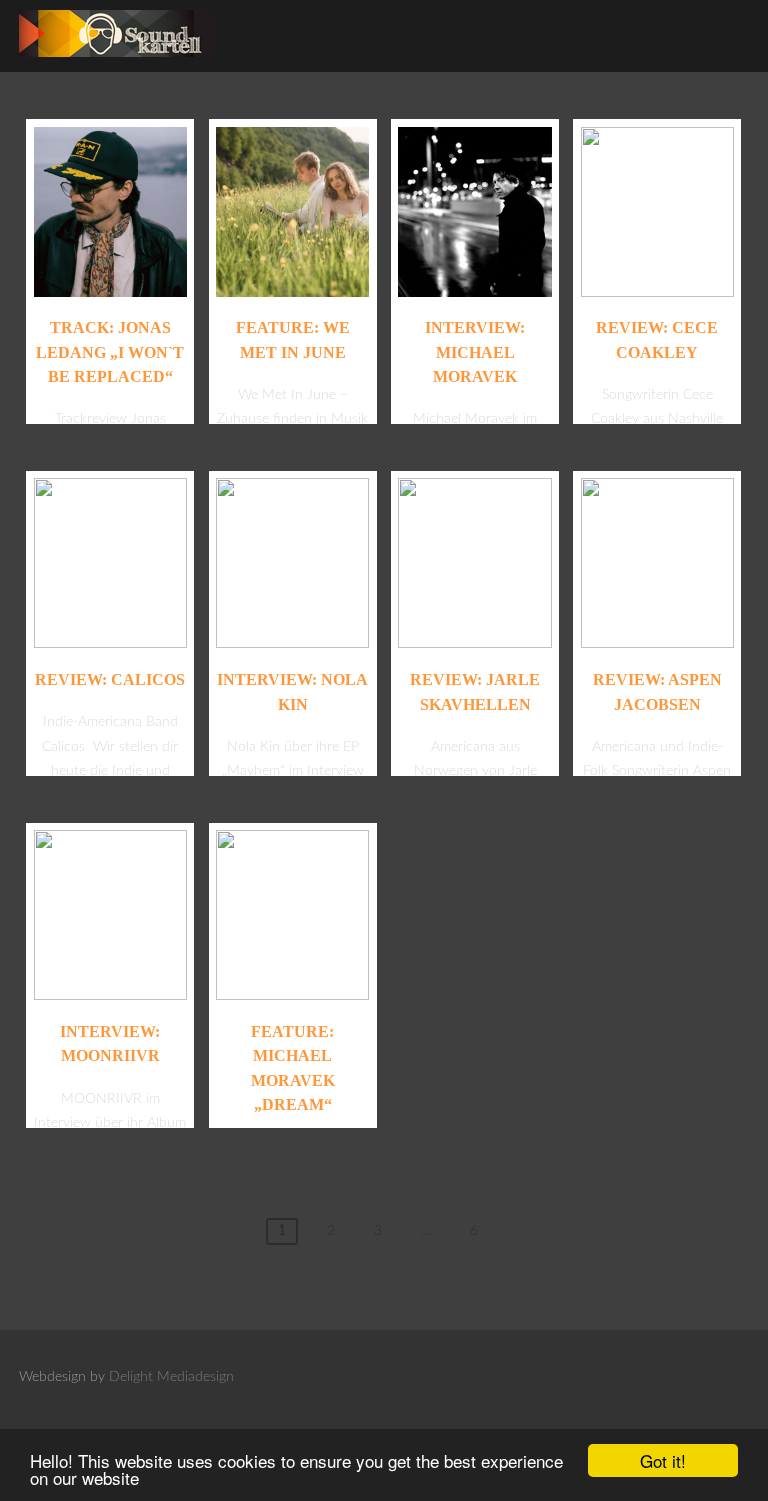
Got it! (663, 1460)
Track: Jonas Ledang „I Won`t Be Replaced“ (110, 352)
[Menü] (715, 28)
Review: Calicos (110, 679)
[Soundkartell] (116, 62)
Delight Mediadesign (171, 1377)
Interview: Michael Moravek (475, 352)
